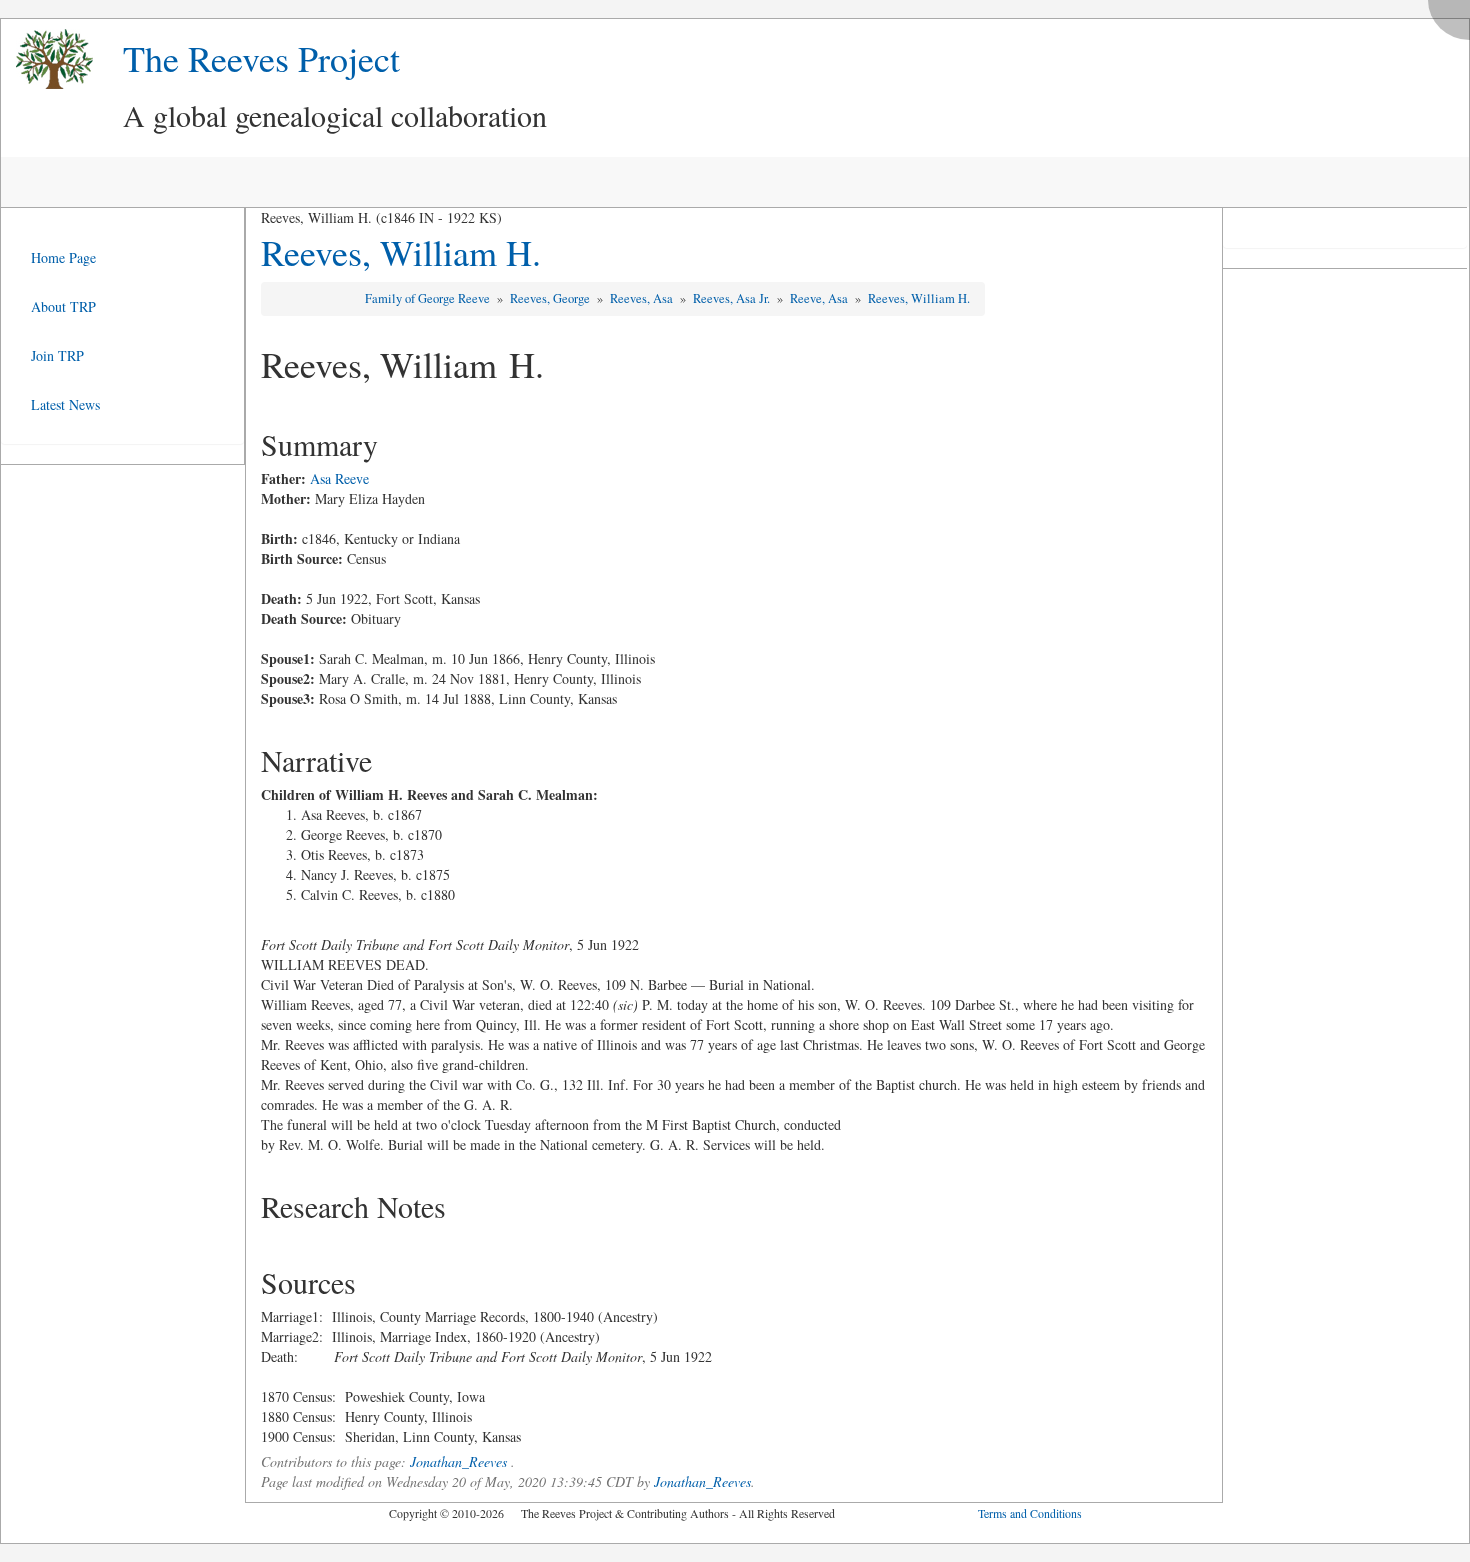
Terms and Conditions (1030, 1513)
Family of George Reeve (429, 298)
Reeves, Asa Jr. (733, 298)
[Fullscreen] (1454, 14)
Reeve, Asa (820, 298)
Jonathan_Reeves (458, 1461)
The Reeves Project (261, 58)
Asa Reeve (339, 478)
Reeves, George (551, 298)
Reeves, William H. (401, 252)
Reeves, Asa (643, 298)
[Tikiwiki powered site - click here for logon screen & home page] (47, 59)
